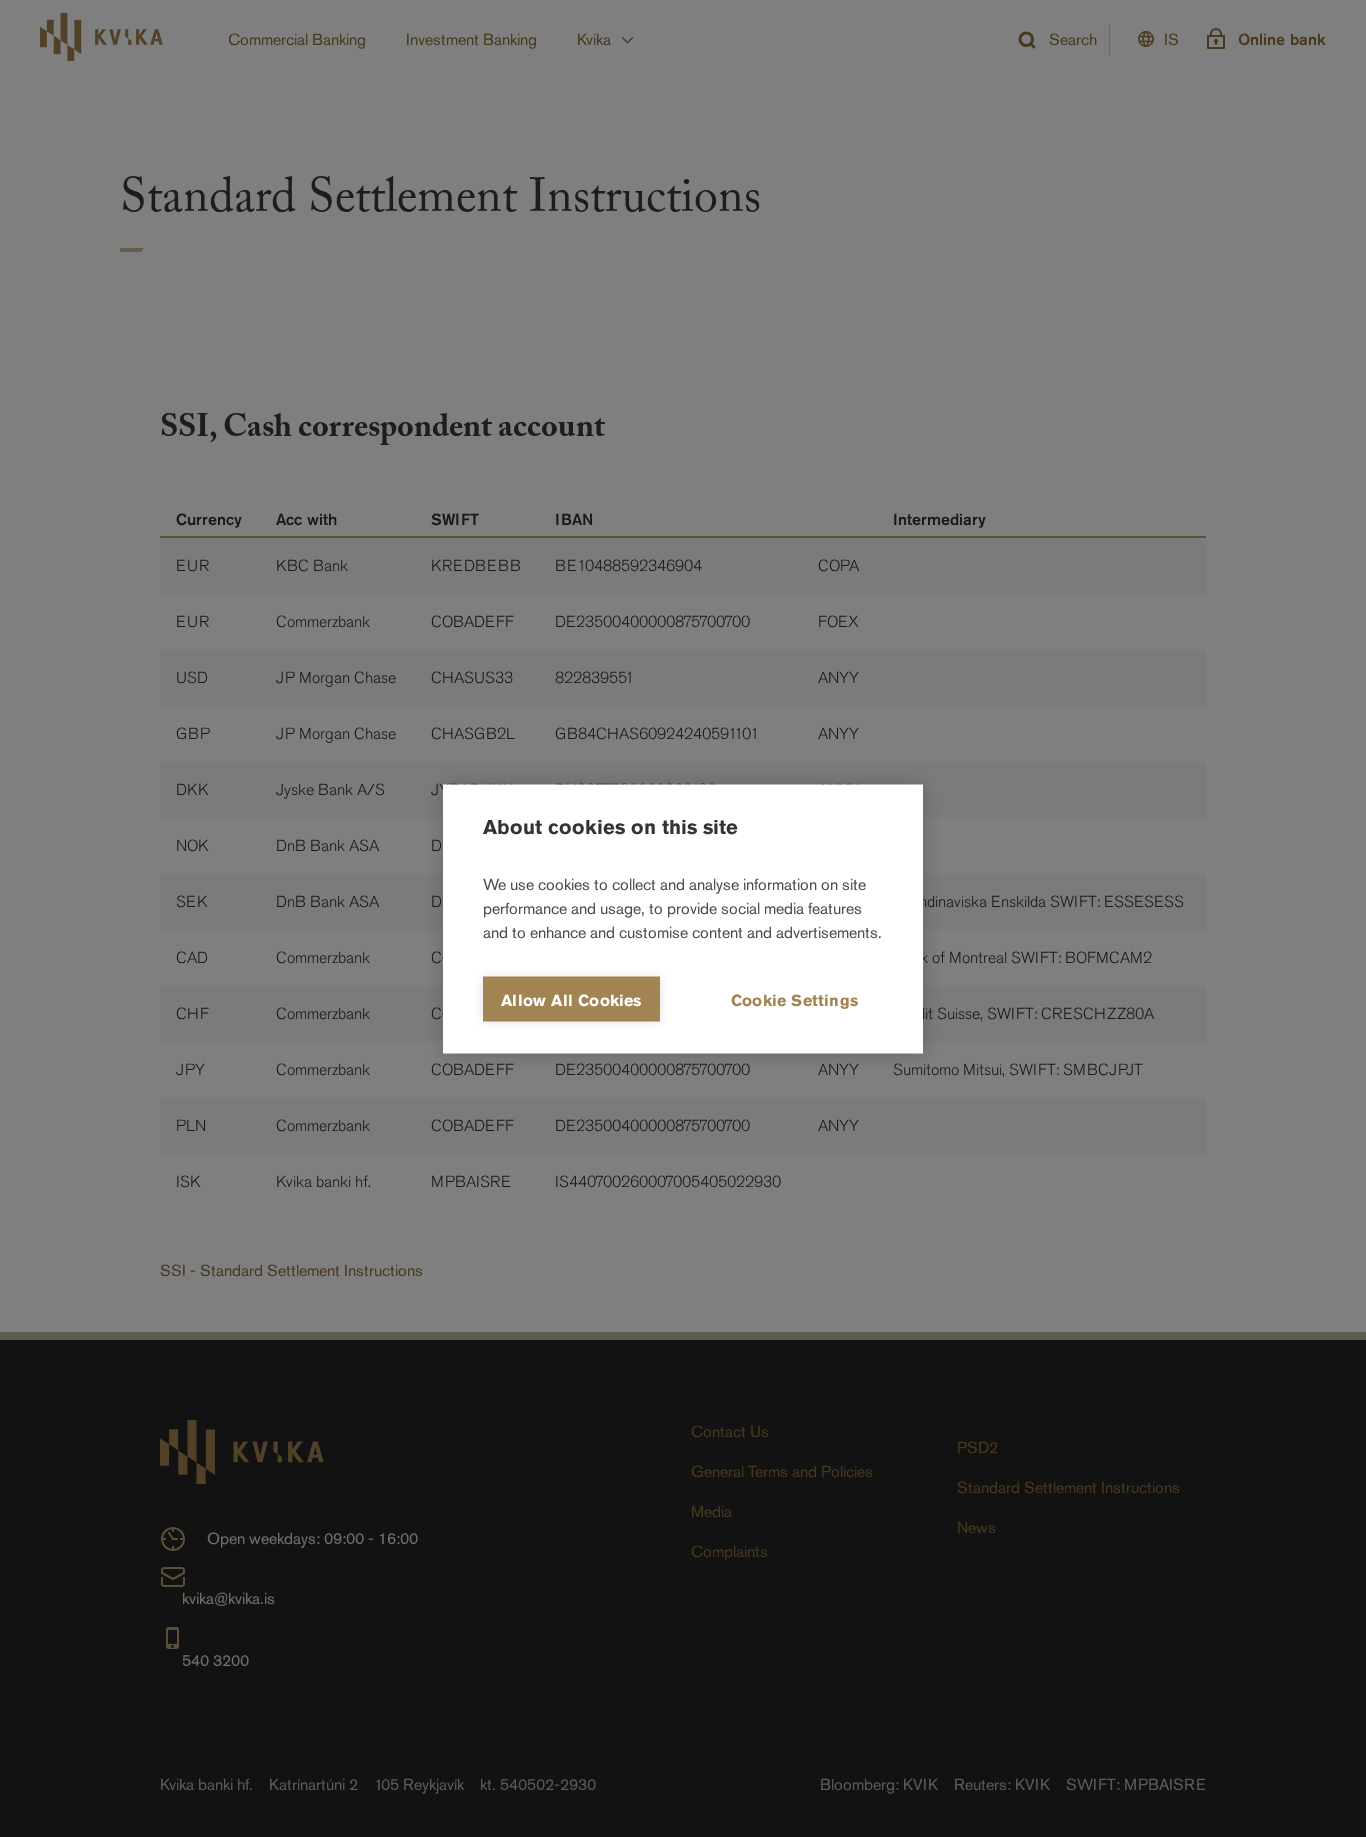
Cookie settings (794, 999)
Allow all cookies (571, 999)
